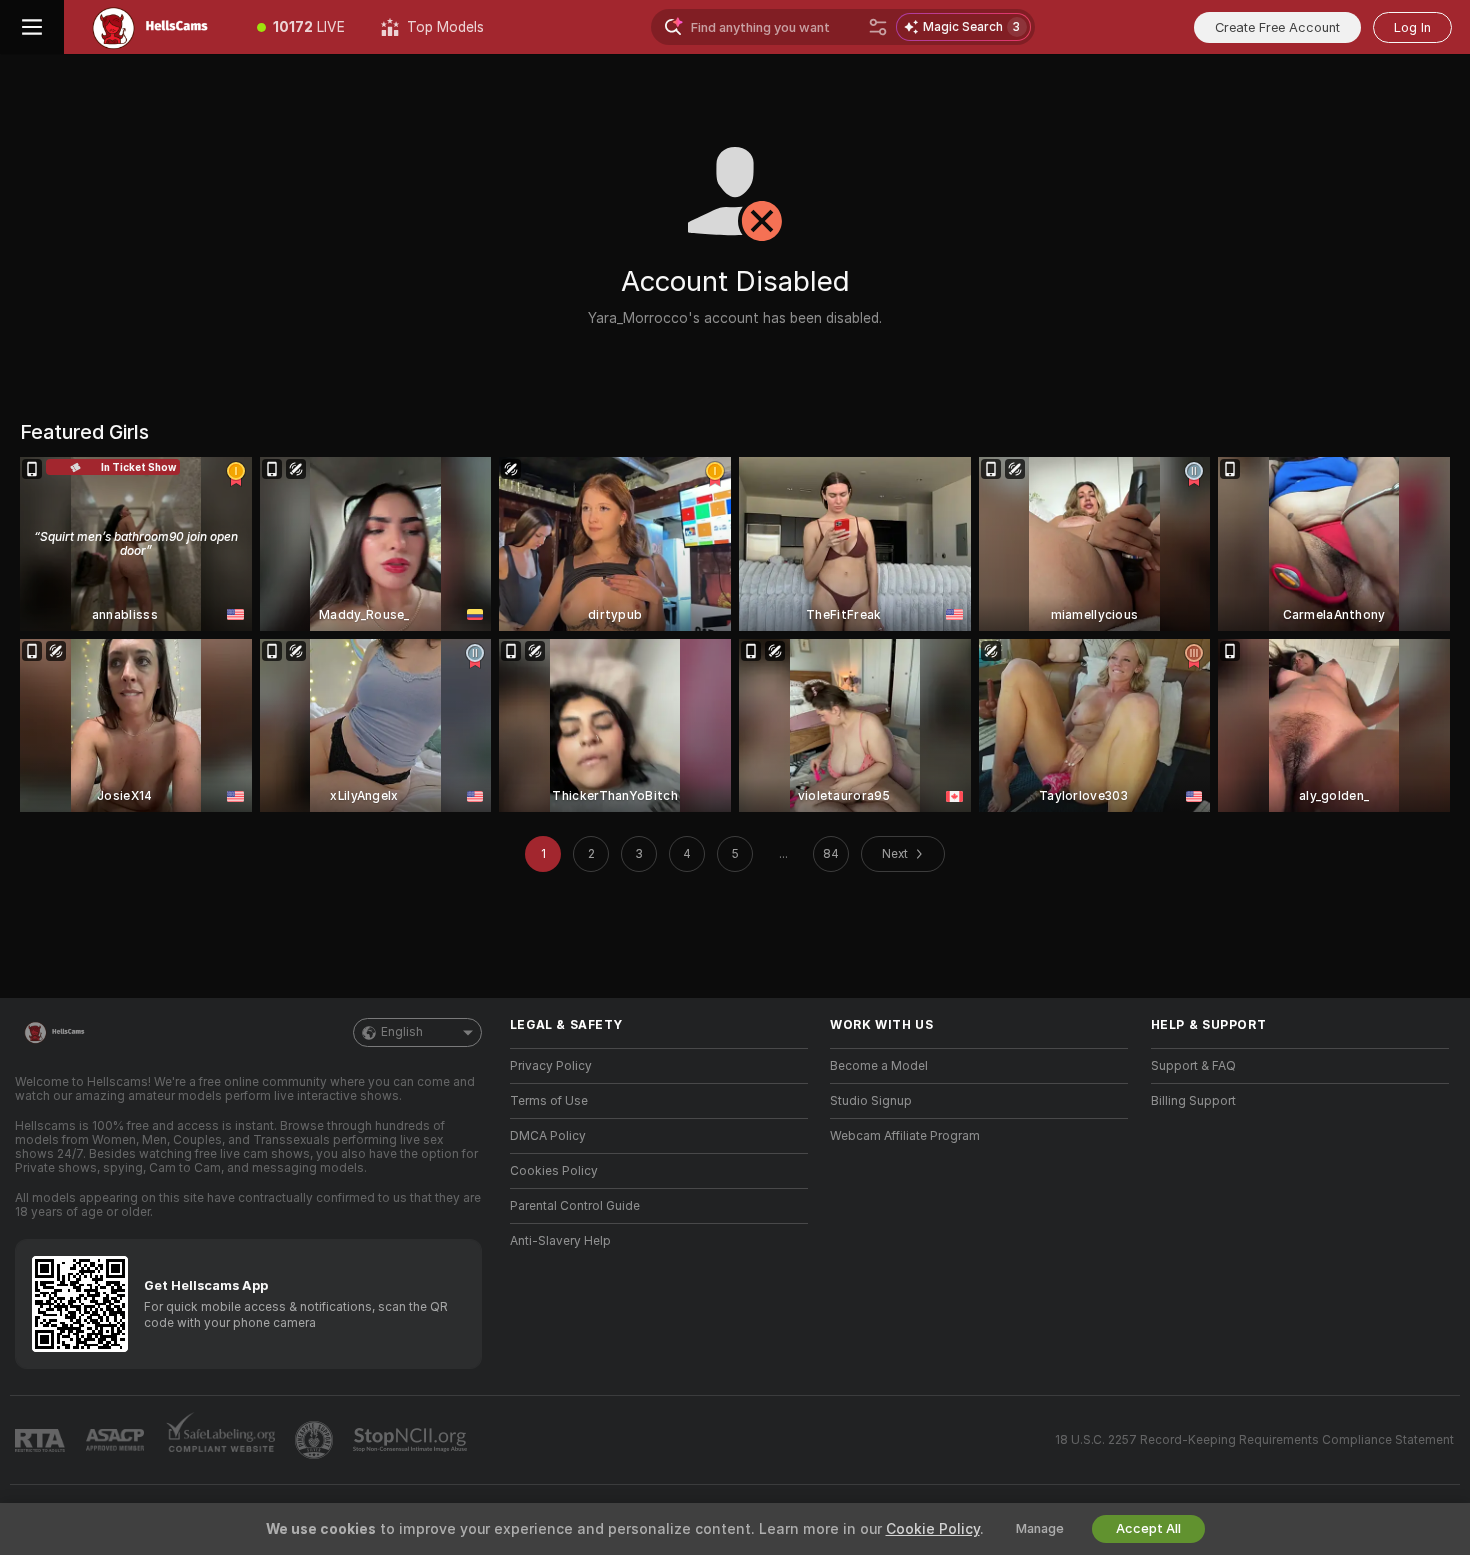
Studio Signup (871, 1101)
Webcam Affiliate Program (905, 1136)
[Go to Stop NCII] (412, 1440)
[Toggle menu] (32, 27)
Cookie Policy (933, 1529)
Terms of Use (549, 1101)
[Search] (878, 27)
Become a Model (879, 1066)
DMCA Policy (548, 1136)
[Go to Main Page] (151, 27)
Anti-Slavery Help (560, 1241)
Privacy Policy (551, 1066)
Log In (1412, 27)
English (402, 1032)
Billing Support (1193, 1101)
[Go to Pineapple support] (316, 1440)
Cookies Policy (554, 1171)
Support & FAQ (1193, 1066)
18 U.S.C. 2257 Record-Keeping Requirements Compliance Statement (1254, 1440)
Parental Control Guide (575, 1206)
